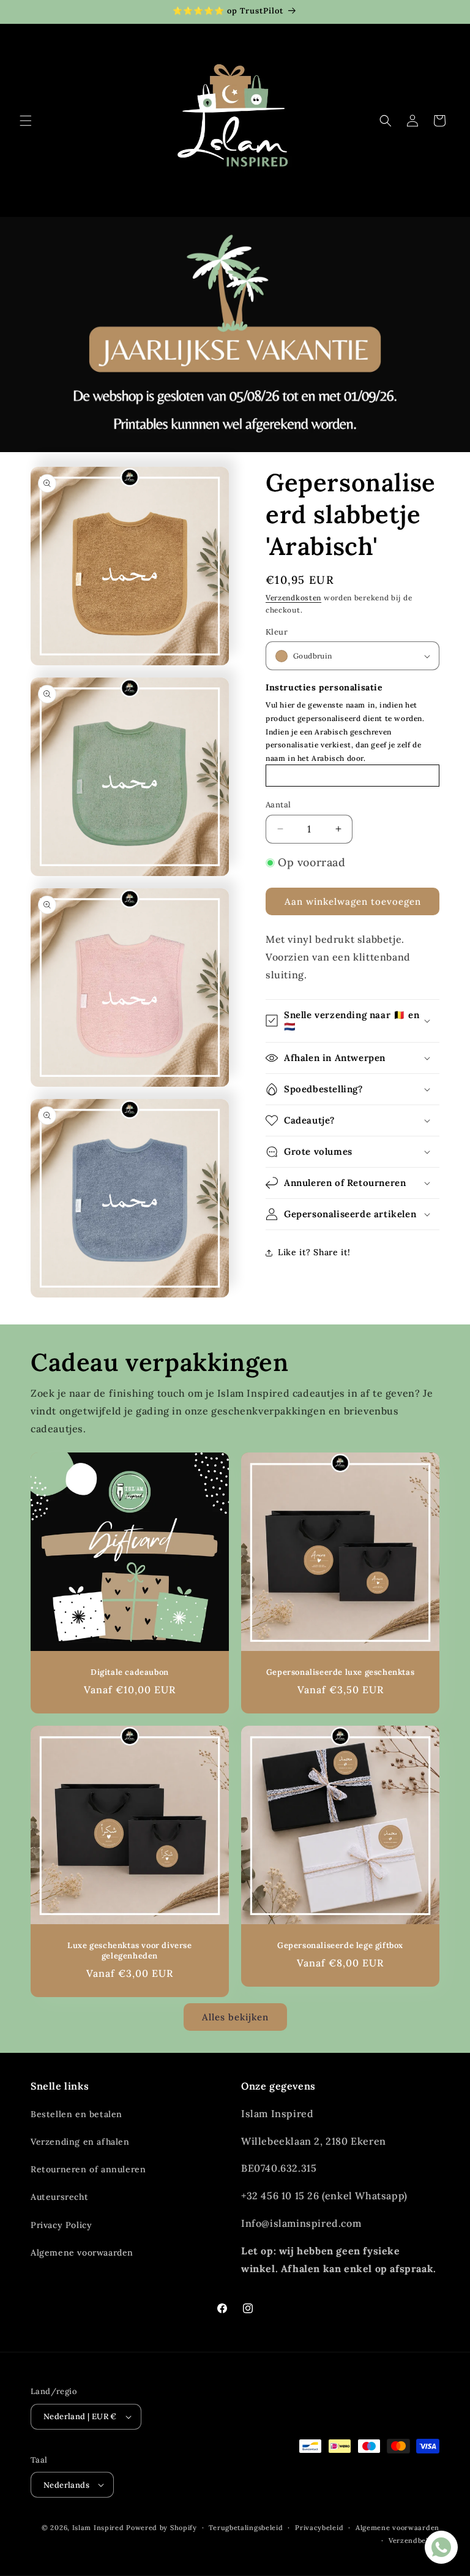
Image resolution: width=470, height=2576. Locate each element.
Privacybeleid (319, 2528)
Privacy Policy (61, 2225)
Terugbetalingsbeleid (246, 2528)
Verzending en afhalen (80, 2142)
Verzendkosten (293, 598)
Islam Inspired (98, 2528)
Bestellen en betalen (76, 2114)
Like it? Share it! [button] (314, 1252)
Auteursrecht (59, 2197)
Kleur (277, 632)
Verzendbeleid (414, 2540)
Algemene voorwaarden (82, 2253)
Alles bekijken (235, 2017)
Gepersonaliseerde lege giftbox (340, 1946)
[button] (26, 121)
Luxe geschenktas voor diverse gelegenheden (129, 1951)
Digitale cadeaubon (130, 1672)
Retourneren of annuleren (88, 2169)
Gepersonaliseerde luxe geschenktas (340, 1672)
